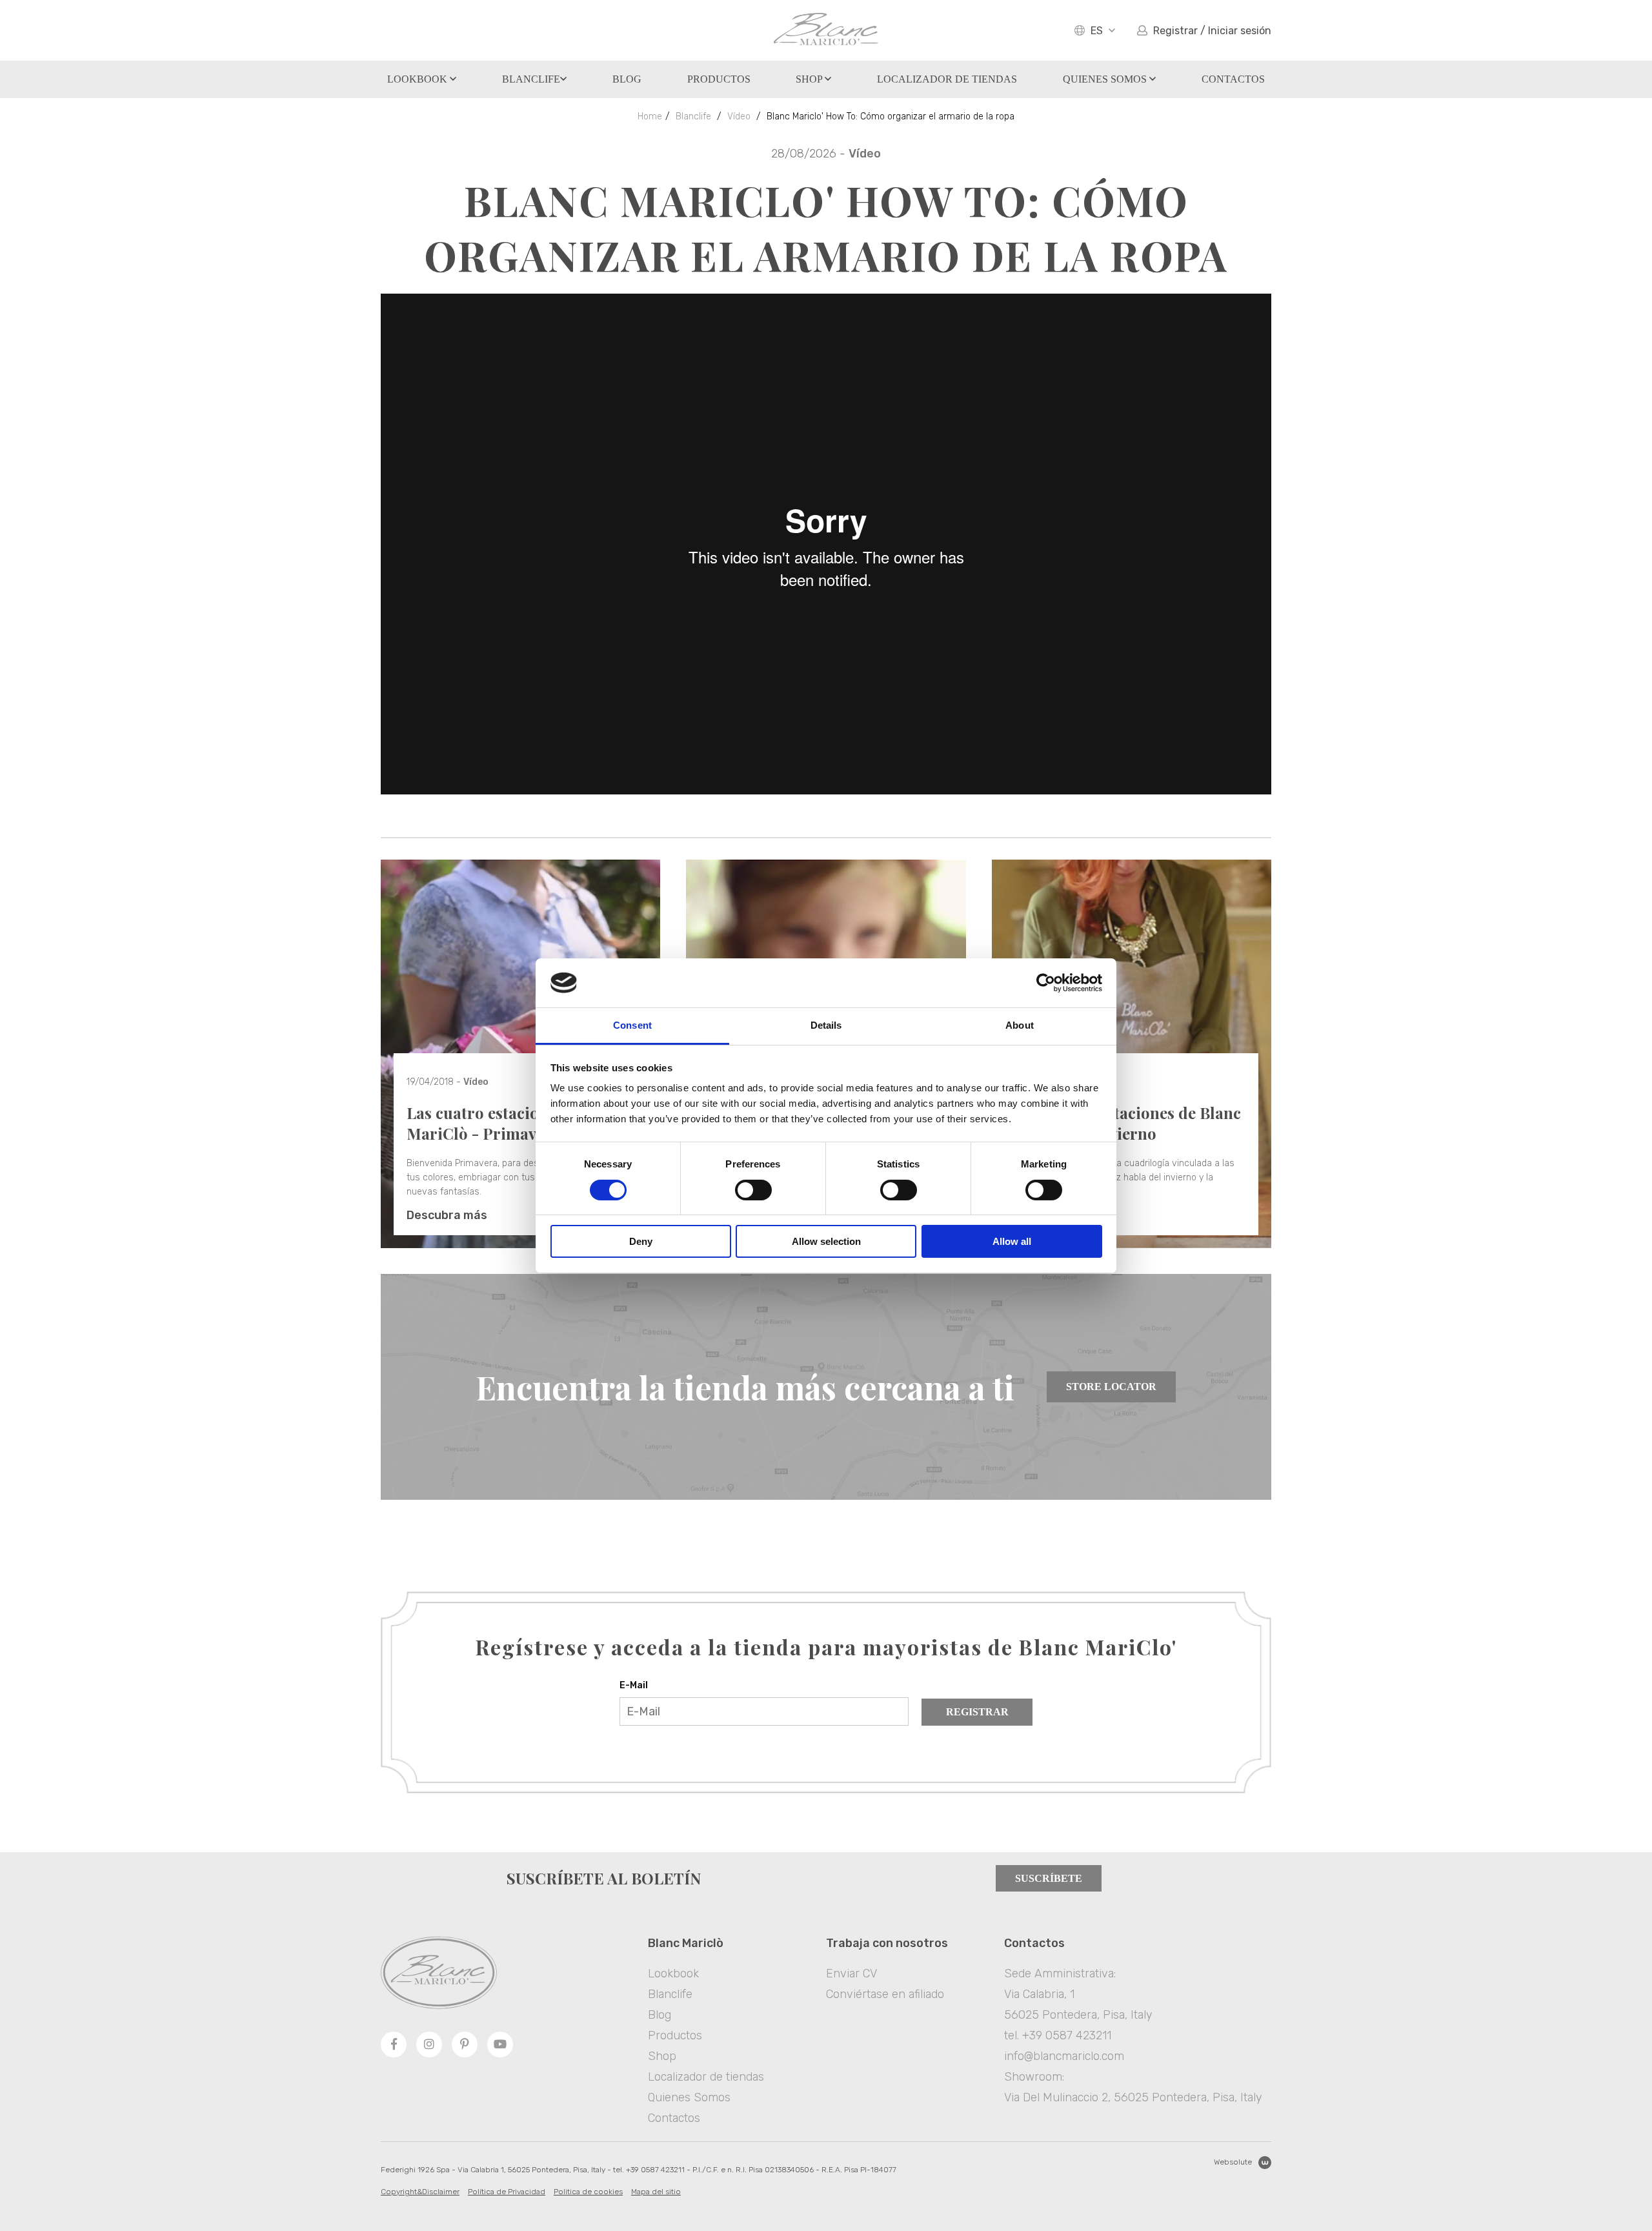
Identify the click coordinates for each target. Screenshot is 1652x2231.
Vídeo (739, 116)
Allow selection (826, 1241)
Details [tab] (826, 1025)
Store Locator (1111, 1387)
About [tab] (1020, 1025)
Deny (641, 1241)
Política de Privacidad (507, 2192)
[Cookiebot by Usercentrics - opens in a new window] (1046, 983)
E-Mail (634, 1685)
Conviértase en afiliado (885, 1994)
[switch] (753, 1190)
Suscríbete (1049, 1878)
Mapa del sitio (656, 2192)
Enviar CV (851, 1974)
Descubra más (447, 1215)
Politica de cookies (588, 2192)
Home (650, 116)
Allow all (1012, 1241)
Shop (810, 79)
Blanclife (531, 79)
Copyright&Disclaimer (420, 2192)
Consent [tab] (632, 1025)
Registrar (977, 1712)
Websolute (1233, 2162)
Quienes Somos (1106, 79)
